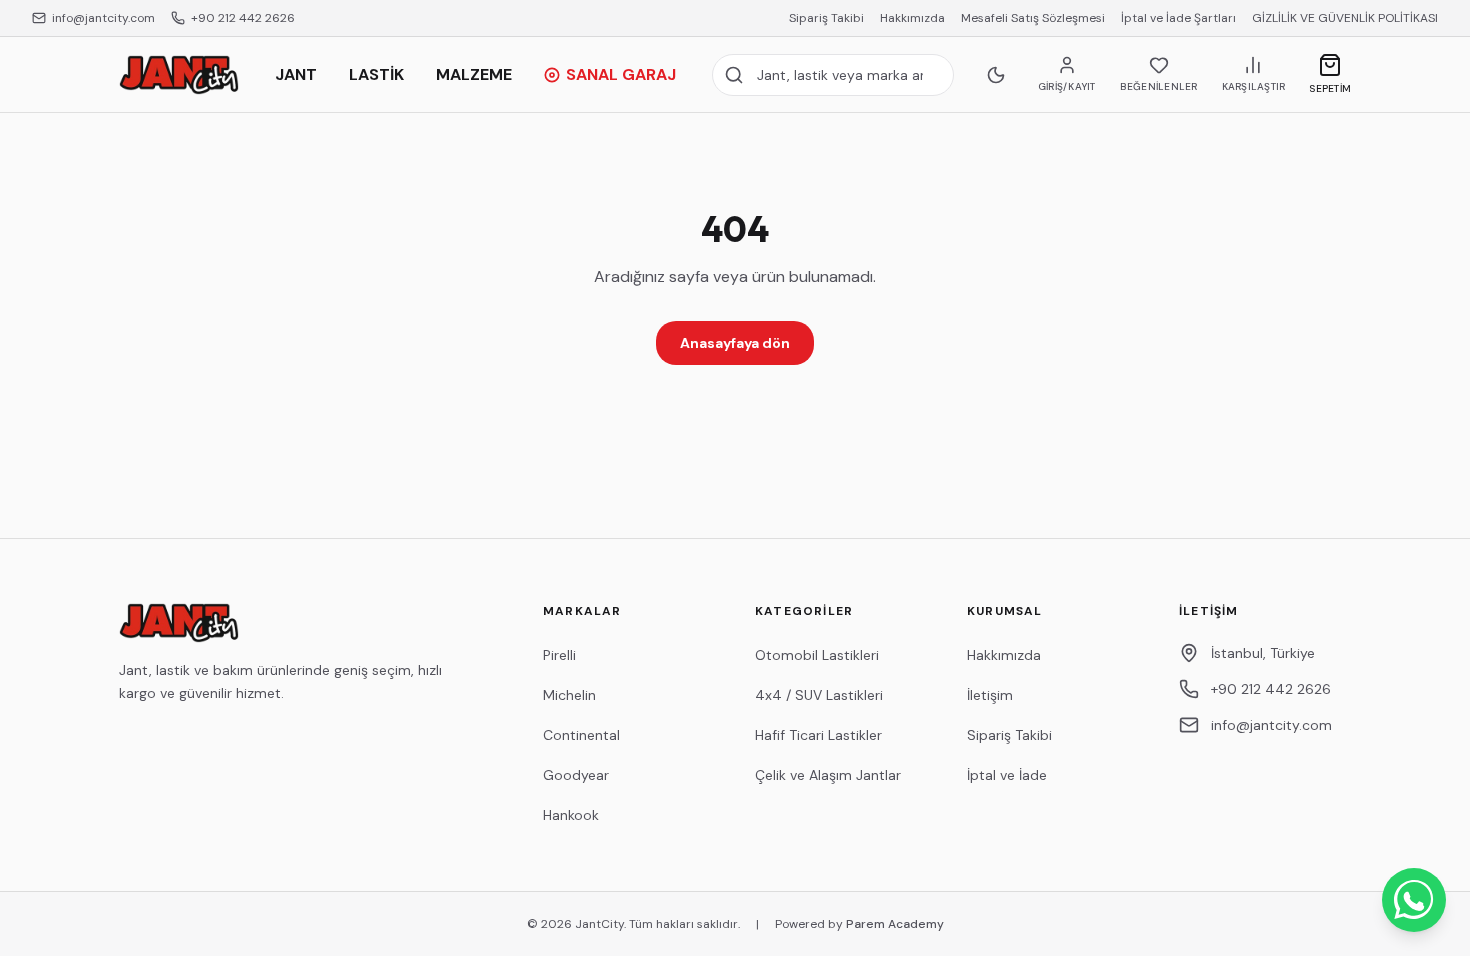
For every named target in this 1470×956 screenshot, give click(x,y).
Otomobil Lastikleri (817, 655)
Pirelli (559, 655)
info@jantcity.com (103, 18)
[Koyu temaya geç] (996, 75)
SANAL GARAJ (621, 74)
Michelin (569, 695)
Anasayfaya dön (735, 343)
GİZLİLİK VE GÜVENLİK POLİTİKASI (1345, 18)
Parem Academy (895, 924)
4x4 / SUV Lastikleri (819, 695)
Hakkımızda (912, 18)
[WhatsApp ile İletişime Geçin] (1414, 900)
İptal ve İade (1007, 775)
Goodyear (576, 775)
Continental (581, 735)
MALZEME (474, 74)
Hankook (571, 815)
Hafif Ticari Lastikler (818, 735)
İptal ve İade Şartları (1178, 18)
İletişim (990, 695)
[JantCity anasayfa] (179, 75)
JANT (296, 74)
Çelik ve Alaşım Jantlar (828, 775)
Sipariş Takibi (826, 18)
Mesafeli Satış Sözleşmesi (1033, 18)
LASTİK (376, 74)
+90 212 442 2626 (243, 18)
